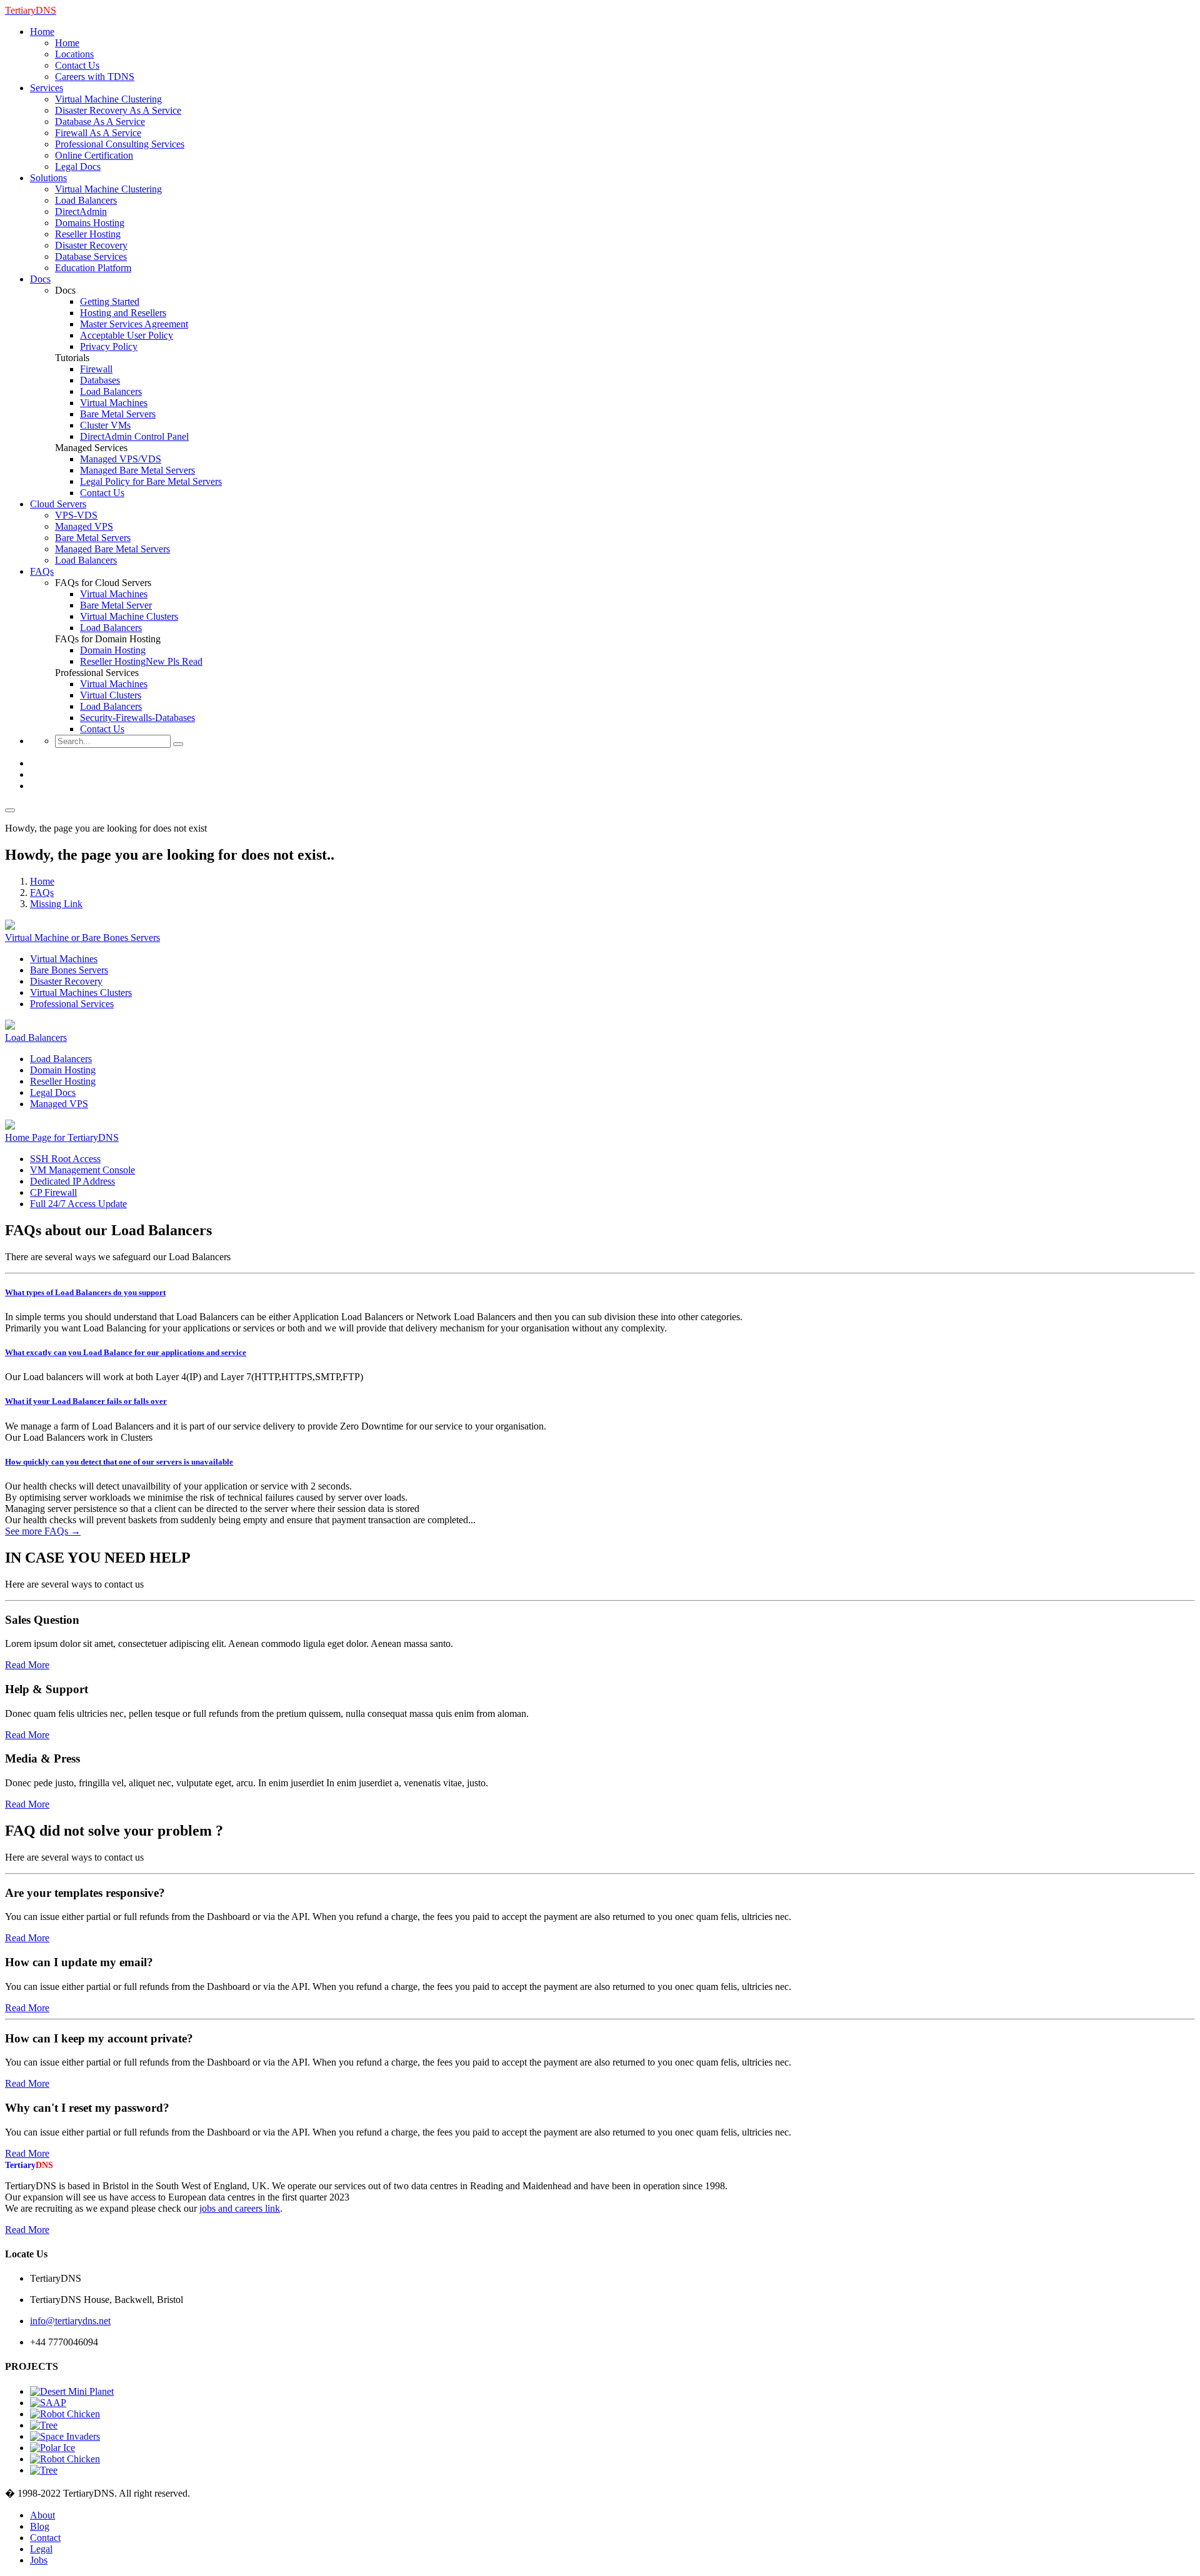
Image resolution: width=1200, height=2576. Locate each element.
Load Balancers (86, 200)
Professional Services (72, 1004)
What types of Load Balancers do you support (85, 1292)
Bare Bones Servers (69, 970)
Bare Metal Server (116, 605)
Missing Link (56, 904)
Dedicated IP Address (72, 1181)
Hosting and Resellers (123, 313)
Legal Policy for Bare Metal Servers (151, 481)
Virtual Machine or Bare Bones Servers (82, 937)
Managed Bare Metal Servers (137, 470)
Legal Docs (78, 167)
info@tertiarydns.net (70, 2321)
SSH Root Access (65, 1159)
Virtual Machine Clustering (108, 99)
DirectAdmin (81, 211)
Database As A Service (100, 122)
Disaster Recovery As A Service (118, 110)
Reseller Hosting (88, 234)
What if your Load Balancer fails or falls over (86, 1401)
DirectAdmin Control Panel (134, 436)
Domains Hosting (90, 223)
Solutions (48, 178)
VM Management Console (82, 1170)
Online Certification (94, 155)
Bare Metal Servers (118, 414)
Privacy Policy (109, 346)
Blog (40, 2526)
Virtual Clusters (111, 695)
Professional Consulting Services (120, 144)
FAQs (42, 571)
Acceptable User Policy (127, 335)
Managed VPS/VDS (121, 459)
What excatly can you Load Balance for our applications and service (126, 1352)
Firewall (96, 369)
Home (42, 32)
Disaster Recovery (91, 245)
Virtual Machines (114, 403)
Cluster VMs (105, 425)
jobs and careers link (240, 2208)
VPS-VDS (76, 515)
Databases (100, 380)
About (42, 2515)
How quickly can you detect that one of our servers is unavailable (119, 1462)
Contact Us (77, 65)
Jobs (39, 2560)
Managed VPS (84, 526)
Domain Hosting (113, 650)
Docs (40, 279)
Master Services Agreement (134, 324)
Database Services (91, 256)
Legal (41, 2549)
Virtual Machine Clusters (129, 616)
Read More (27, 1665)
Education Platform (93, 268)
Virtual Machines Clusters (81, 992)
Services (47, 88)
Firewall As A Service (98, 133)
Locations (74, 54)
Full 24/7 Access (78, 1204)
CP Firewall (53, 1192)
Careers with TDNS (95, 77)
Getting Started (110, 301)
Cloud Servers (58, 504)
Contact (45, 2538)
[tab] (600, 1293)
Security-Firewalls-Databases (137, 718)
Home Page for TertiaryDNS (62, 1137)
